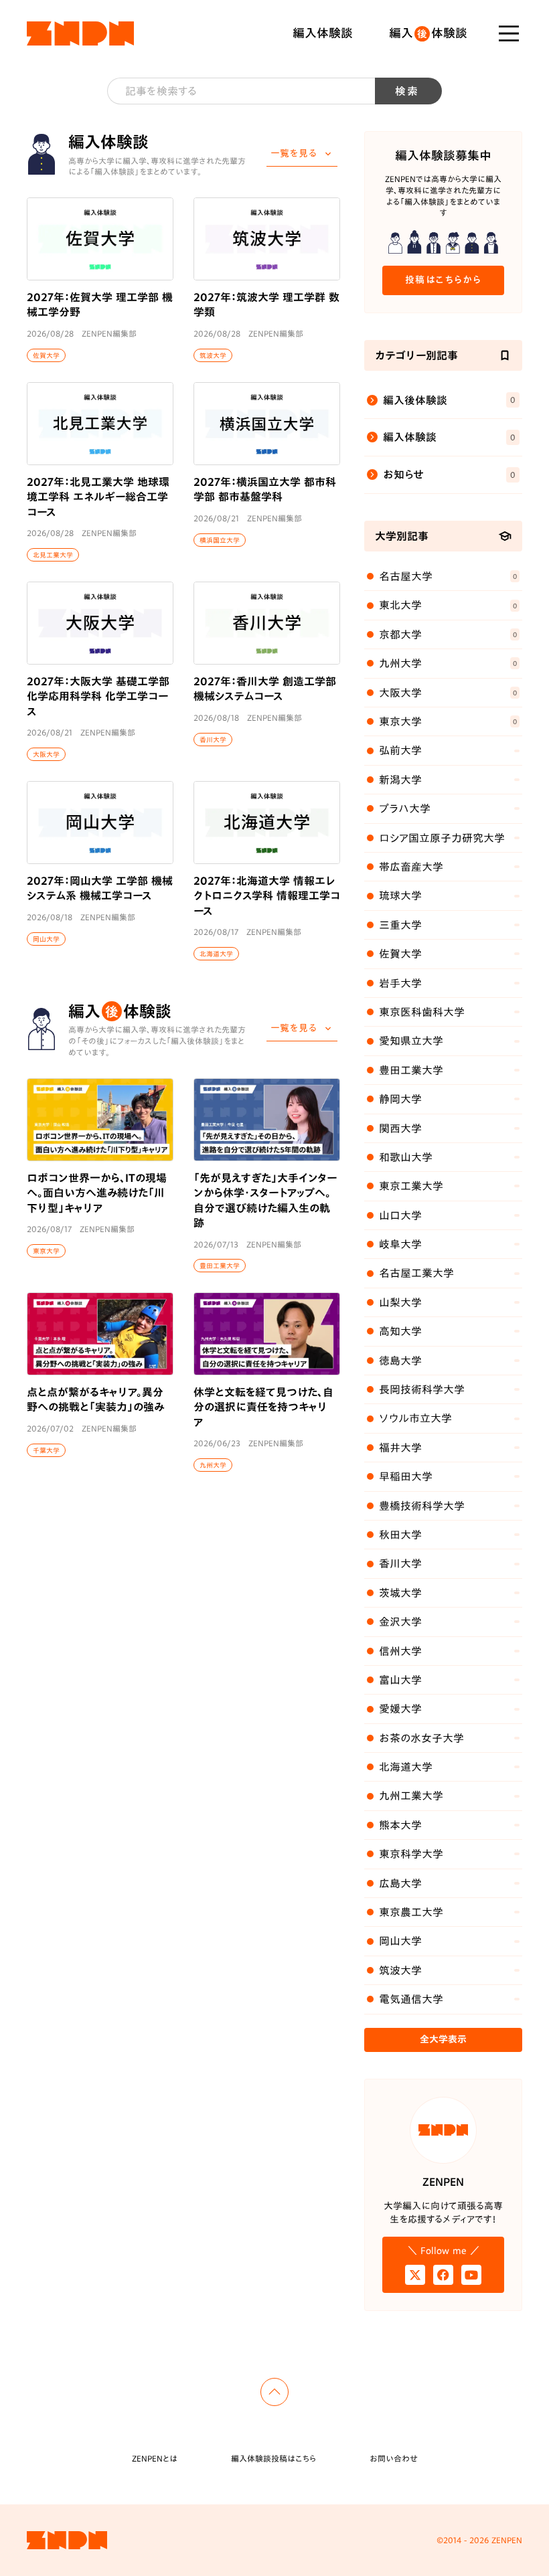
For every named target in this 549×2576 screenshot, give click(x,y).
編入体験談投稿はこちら (273, 2458)
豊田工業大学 (220, 1266)
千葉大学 (46, 1450)
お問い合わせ (394, 2458)
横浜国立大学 (220, 539)
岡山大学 (46, 938)
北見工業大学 (53, 555)
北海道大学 (216, 954)
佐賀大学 (46, 355)
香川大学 (213, 739)
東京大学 (46, 1251)
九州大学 (213, 1465)
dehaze (509, 33)
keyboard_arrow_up (274, 2392)
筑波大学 (213, 355)
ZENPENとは (155, 2458)
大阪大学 (46, 754)
